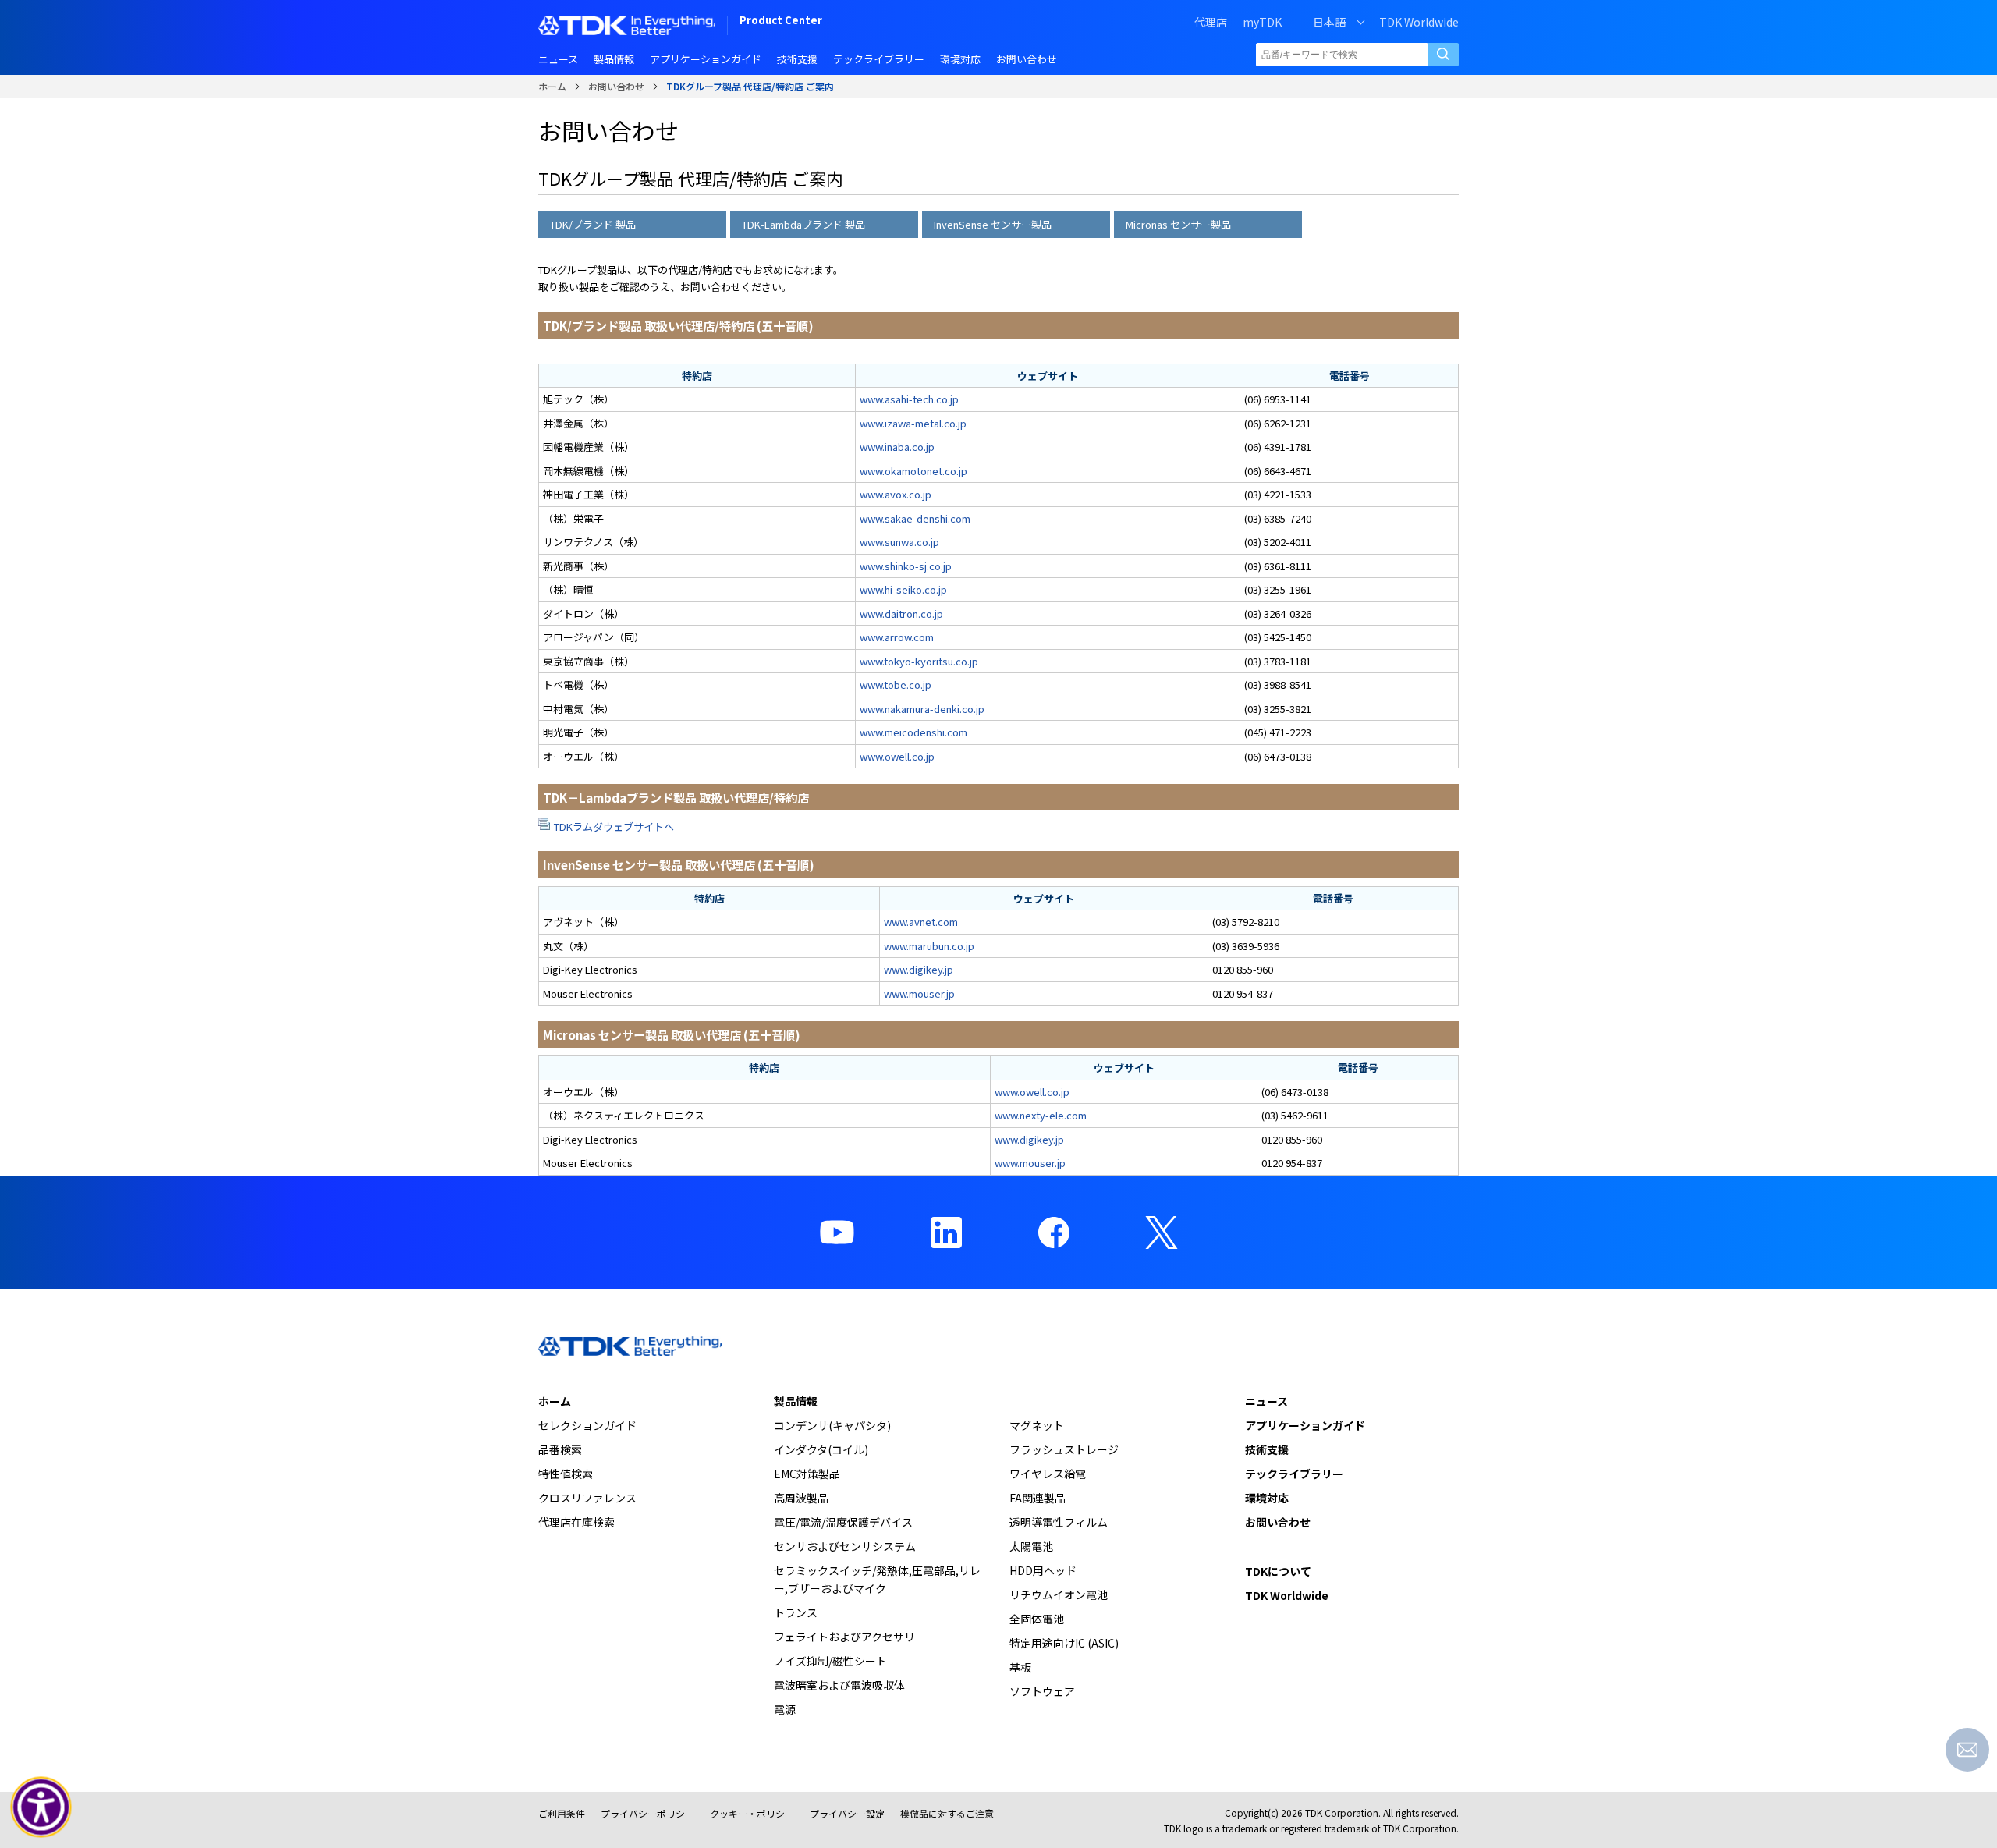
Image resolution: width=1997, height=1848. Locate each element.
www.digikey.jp (919, 969)
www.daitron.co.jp (901, 614)
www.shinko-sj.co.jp (906, 566)
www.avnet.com (921, 922)
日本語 (1329, 22)
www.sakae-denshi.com (915, 518)
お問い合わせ (616, 86)
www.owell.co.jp (897, 756)
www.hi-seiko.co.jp (903, 589)
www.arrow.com (897, 637)
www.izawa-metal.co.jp (913, 423)
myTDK (1262, 22)
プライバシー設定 (847, 1813)
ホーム (552, 86)
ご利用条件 (562, 1813)
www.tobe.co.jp (896, 685)
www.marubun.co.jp (929, 946)
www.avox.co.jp (896, 494)
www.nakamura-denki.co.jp (922, 709)
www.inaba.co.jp (897, 447)
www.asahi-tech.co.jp (909, 399)
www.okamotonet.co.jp (913, 471)
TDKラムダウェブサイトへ (614, 826)
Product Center (781, 21)
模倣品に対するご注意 (947, 1813)
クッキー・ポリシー (752, 1813)
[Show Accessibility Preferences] (41, 1807)
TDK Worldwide (1419, 22)
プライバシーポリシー (647, 1813)
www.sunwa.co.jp (899, 542)
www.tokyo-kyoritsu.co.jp (919, 661)
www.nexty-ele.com (1041, 1115)
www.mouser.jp (919, 993)
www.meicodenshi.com (913, 732)
